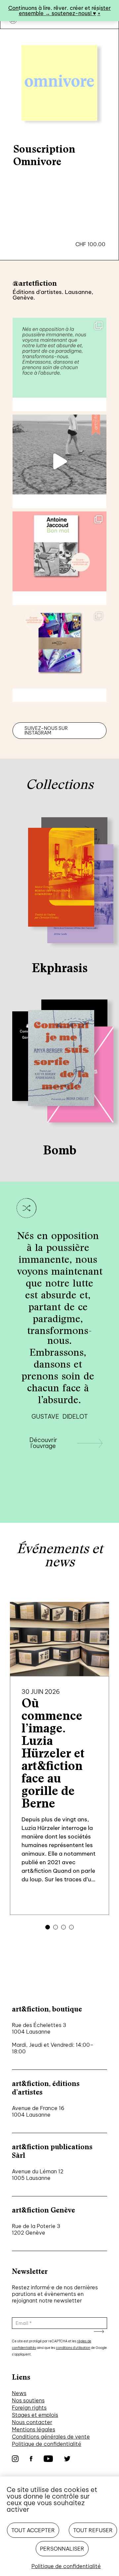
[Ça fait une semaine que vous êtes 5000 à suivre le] (59, 461)
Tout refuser (93, 2530)
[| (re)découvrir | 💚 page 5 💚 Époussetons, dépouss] (59, 364)
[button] (48, 1927)
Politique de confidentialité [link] (66, 2566)
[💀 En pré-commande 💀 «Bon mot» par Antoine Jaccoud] (59, 558)
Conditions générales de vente (51, 2437)
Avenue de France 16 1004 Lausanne (38, 2111)
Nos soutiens (28, 2400)
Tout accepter (33, 2530)
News (19, 2393)
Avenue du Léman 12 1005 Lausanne (38, 2175)
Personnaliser (62, 2549)
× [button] (99, 13)
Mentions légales (34, 2429)
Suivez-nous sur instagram (46, 731)
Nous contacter (32, 2422)
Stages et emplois (35, 2415)
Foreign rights (29, 2408)
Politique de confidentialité (47, 2444)
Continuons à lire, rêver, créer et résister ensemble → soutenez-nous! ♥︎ (59, 11)
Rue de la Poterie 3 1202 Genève (36, 2229)
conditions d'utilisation (73, 2348)
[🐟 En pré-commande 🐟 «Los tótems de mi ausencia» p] (59, 655)
